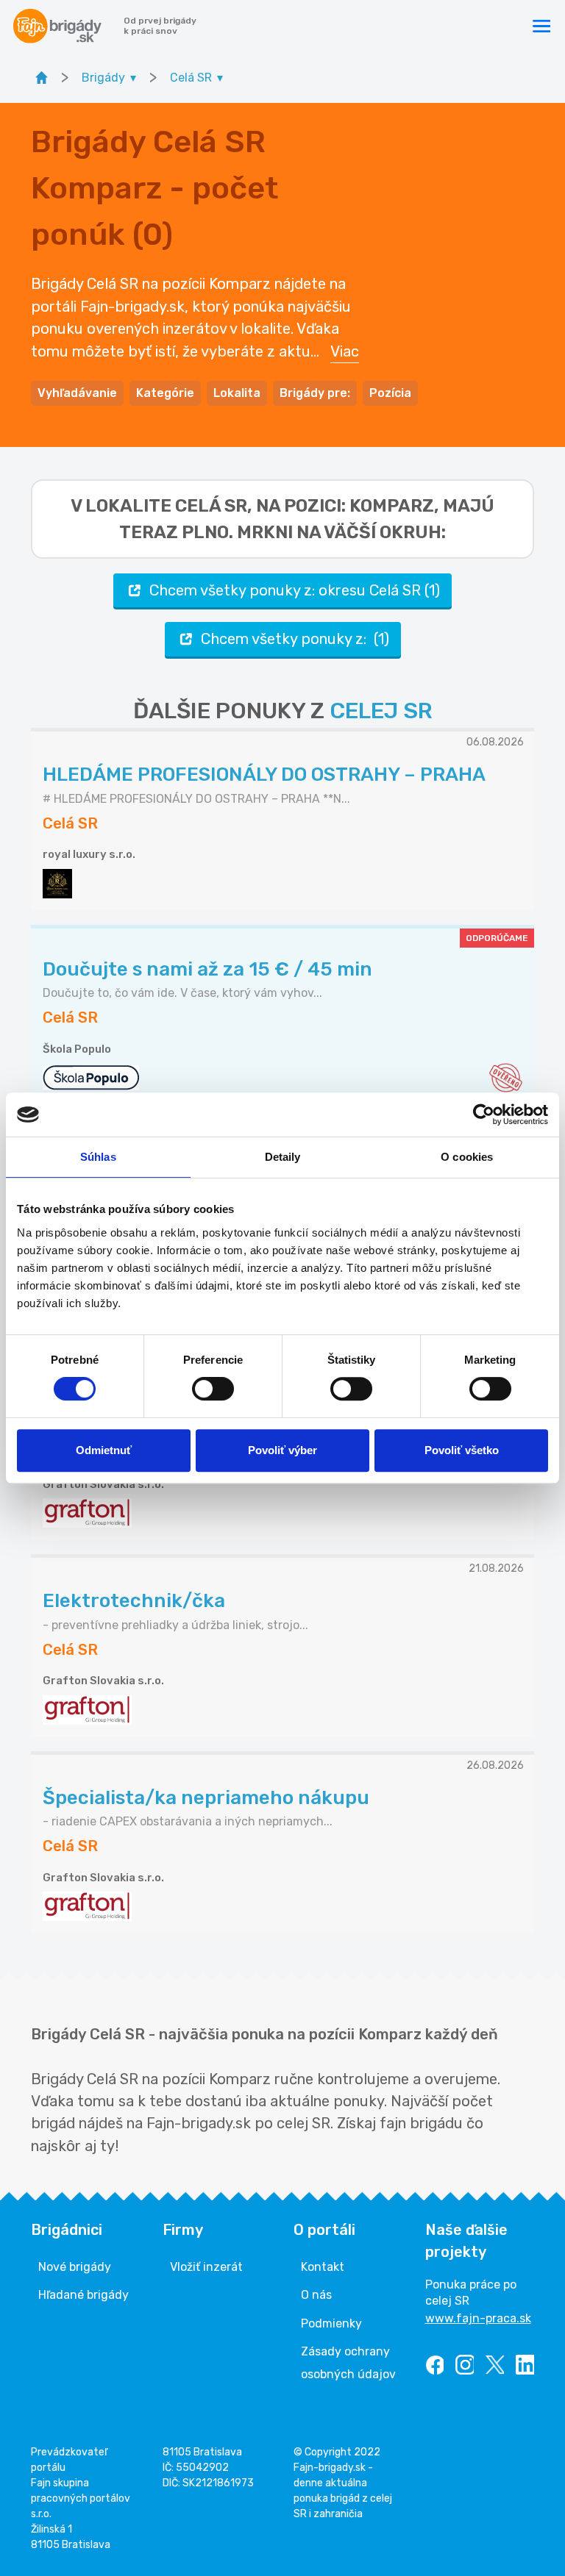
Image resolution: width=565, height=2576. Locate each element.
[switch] (213, 1389)
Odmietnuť (104, 1450)
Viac (345, 351)
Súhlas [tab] (98, 1157)
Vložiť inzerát (206, 2267)
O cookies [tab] (467, 1157)
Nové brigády (75, 2267)
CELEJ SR (381, 711)
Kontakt (323, 2267)
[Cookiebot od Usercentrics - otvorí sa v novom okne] (484, 1115)
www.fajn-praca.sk (478, 2318)
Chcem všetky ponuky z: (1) (295, 639)
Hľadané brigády (83, 2295)
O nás (316, 2295)
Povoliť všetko (462, 1450)
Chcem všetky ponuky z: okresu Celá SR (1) (295, 590)
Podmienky (331, 2323)
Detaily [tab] (283, 1157)
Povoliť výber (282, 1450)
